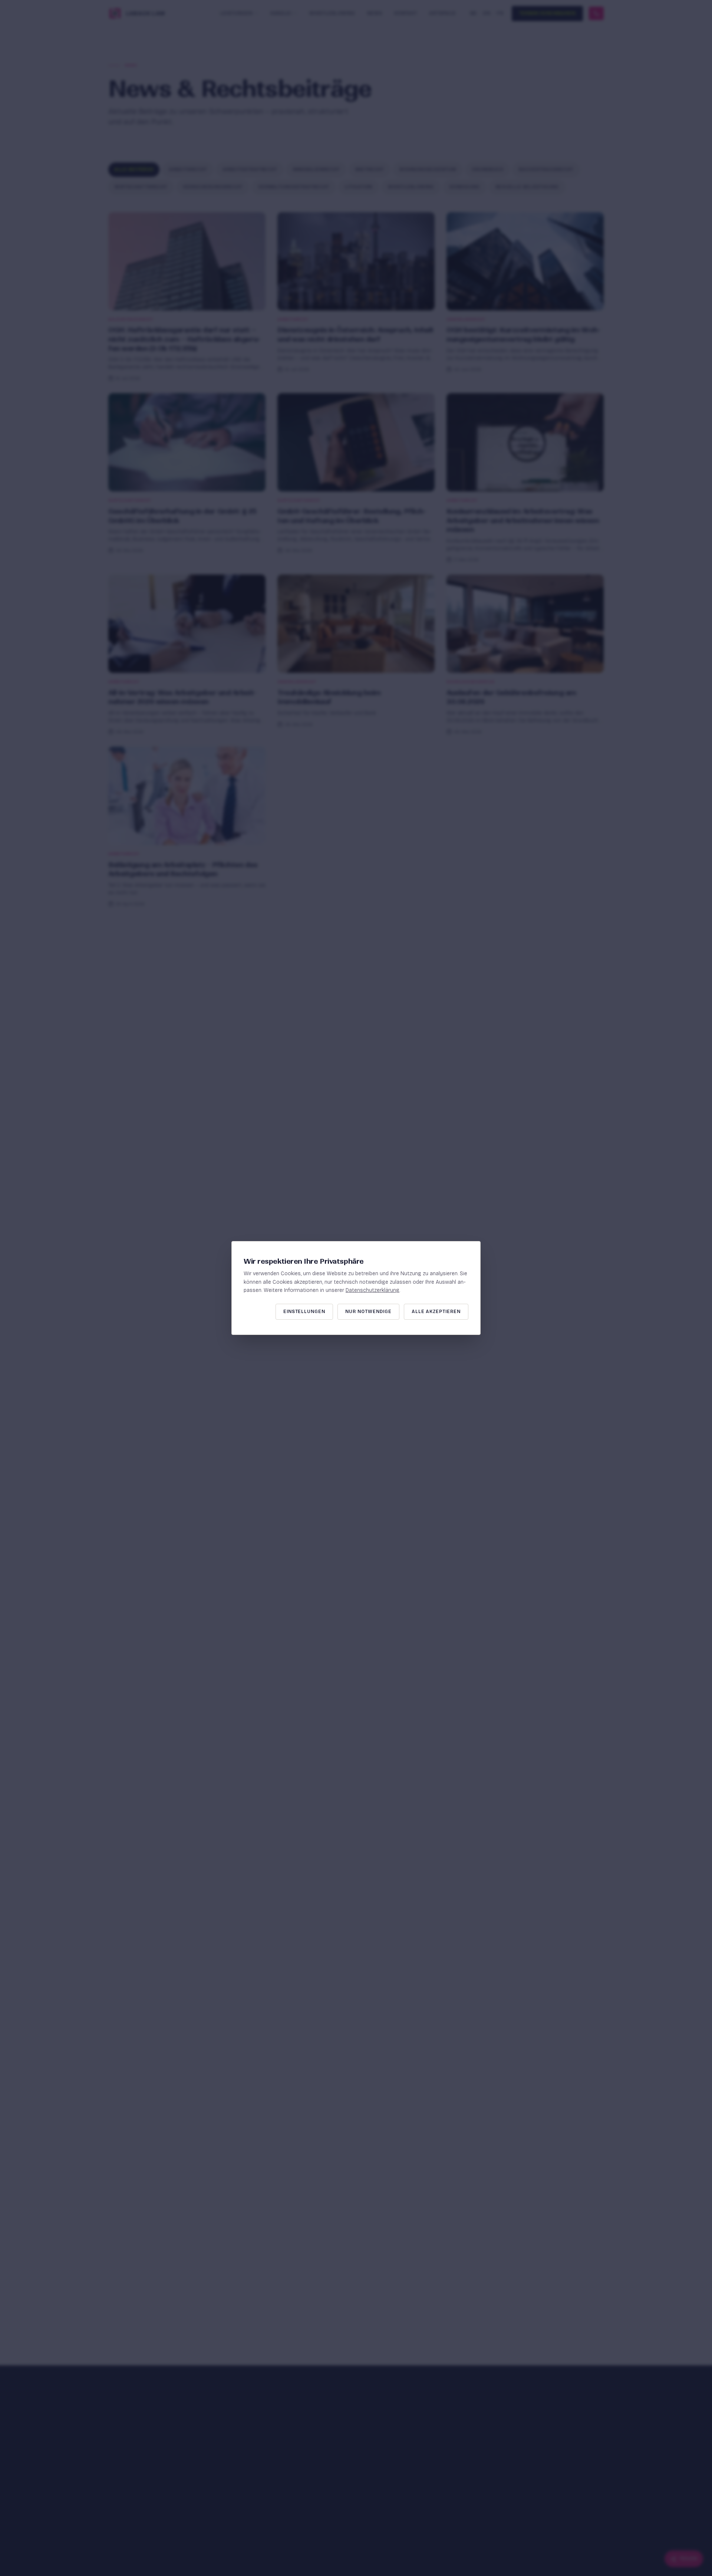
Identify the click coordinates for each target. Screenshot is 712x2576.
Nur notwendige (368, 1312)
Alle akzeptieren (436, 1312)
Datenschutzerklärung (373, 1290)
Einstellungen (304, 1312)
